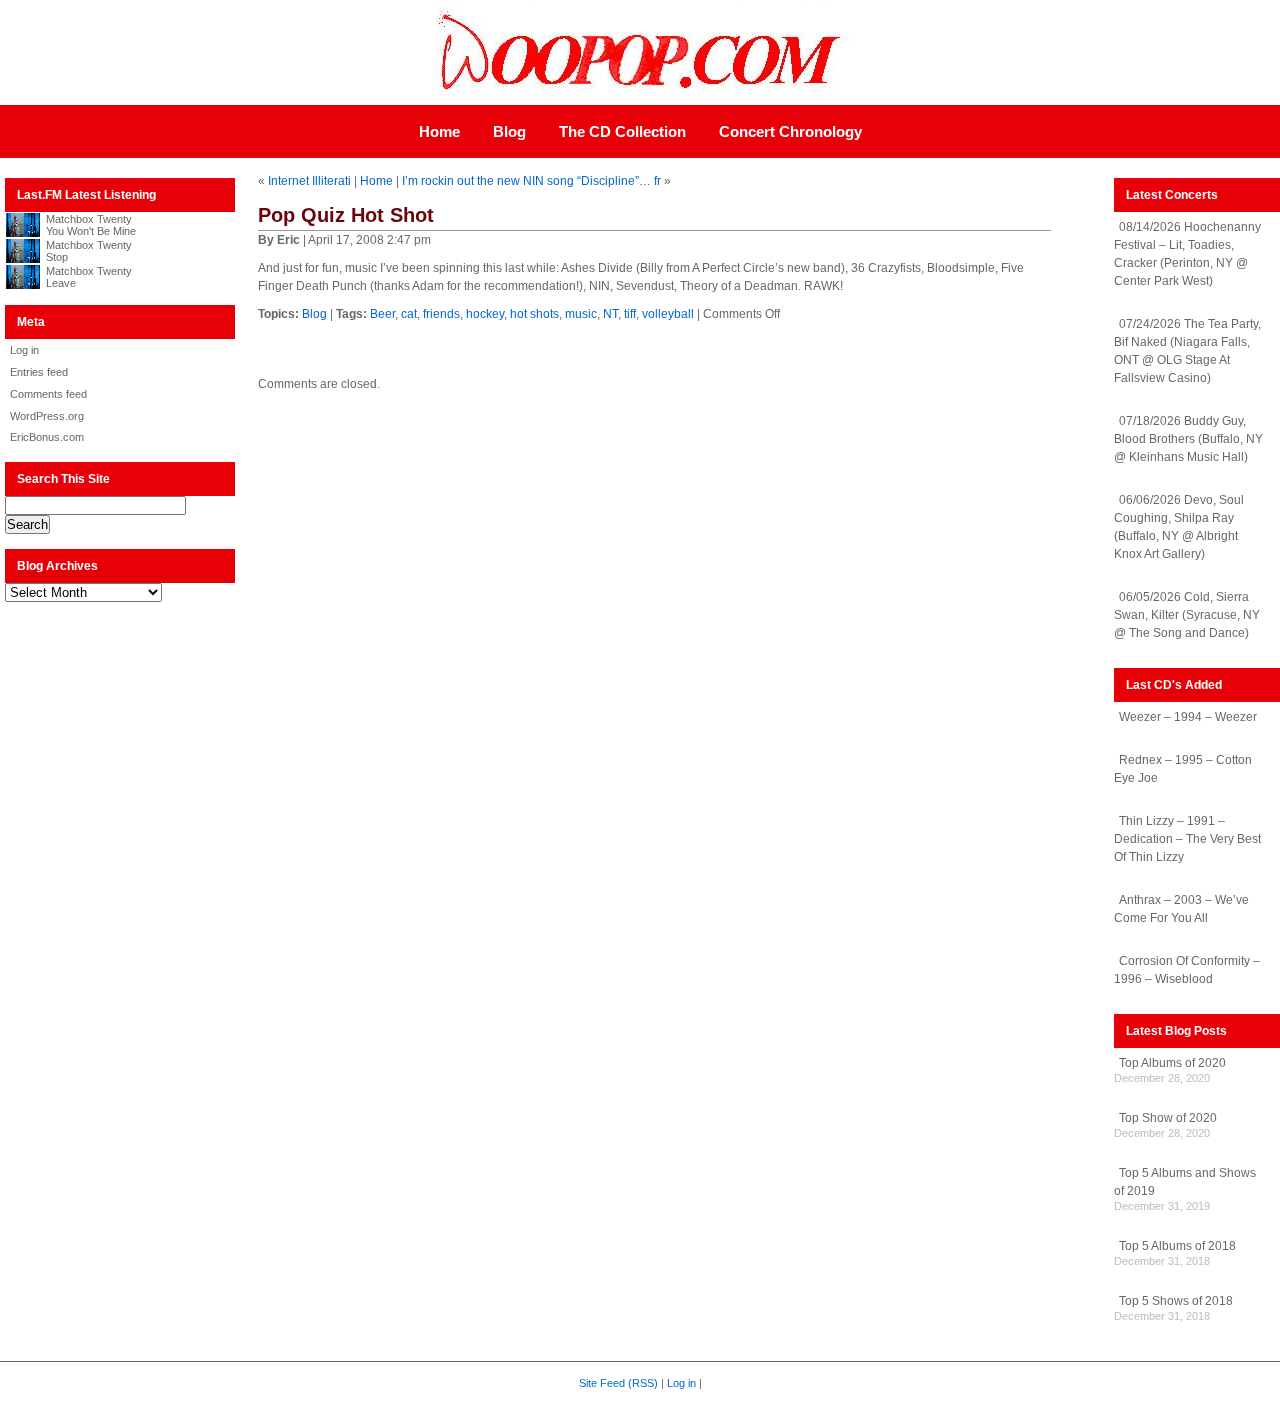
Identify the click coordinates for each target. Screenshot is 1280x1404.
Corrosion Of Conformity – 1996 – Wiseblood (1187, 970)
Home (439, 131)
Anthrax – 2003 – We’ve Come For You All (1181, 909)
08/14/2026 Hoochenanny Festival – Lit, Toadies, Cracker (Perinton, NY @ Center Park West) (1187, 254)
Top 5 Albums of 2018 (1177, 1246)
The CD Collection (622, 131)
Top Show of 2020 (1168, 1118)
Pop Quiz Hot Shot (346, 215)
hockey (485, 314)
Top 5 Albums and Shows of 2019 (1185, 1182)
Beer (382, 314)
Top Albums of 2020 (1172, 1063)
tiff (630, 314)
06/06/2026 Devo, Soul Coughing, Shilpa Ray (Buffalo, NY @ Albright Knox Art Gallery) (1179, 527)
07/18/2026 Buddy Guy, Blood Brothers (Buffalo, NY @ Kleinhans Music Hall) (1188, 439)
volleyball (668, 314)
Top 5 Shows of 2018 (1176, 1301)
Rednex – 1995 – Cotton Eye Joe (1183, 769)
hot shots (534, 314)
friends (441, 314)
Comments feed (48, 394)
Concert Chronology (790, 131)
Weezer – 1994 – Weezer (1188, 717)
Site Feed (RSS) (618, 1383)
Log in (24, 350)
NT (610, 314)
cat (409, 314)
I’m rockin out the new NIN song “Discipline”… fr (531, 181)
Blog (509, 131)
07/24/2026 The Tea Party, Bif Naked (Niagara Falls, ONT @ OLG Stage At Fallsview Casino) (1187, 351)
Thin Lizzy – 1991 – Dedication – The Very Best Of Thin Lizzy (1187, 839)
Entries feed (39, 372)
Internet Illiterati (309, 181)
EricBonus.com (47, 437)
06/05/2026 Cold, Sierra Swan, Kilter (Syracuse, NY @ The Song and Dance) (1187, 615)
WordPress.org (47, 416)
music (581, 314)
